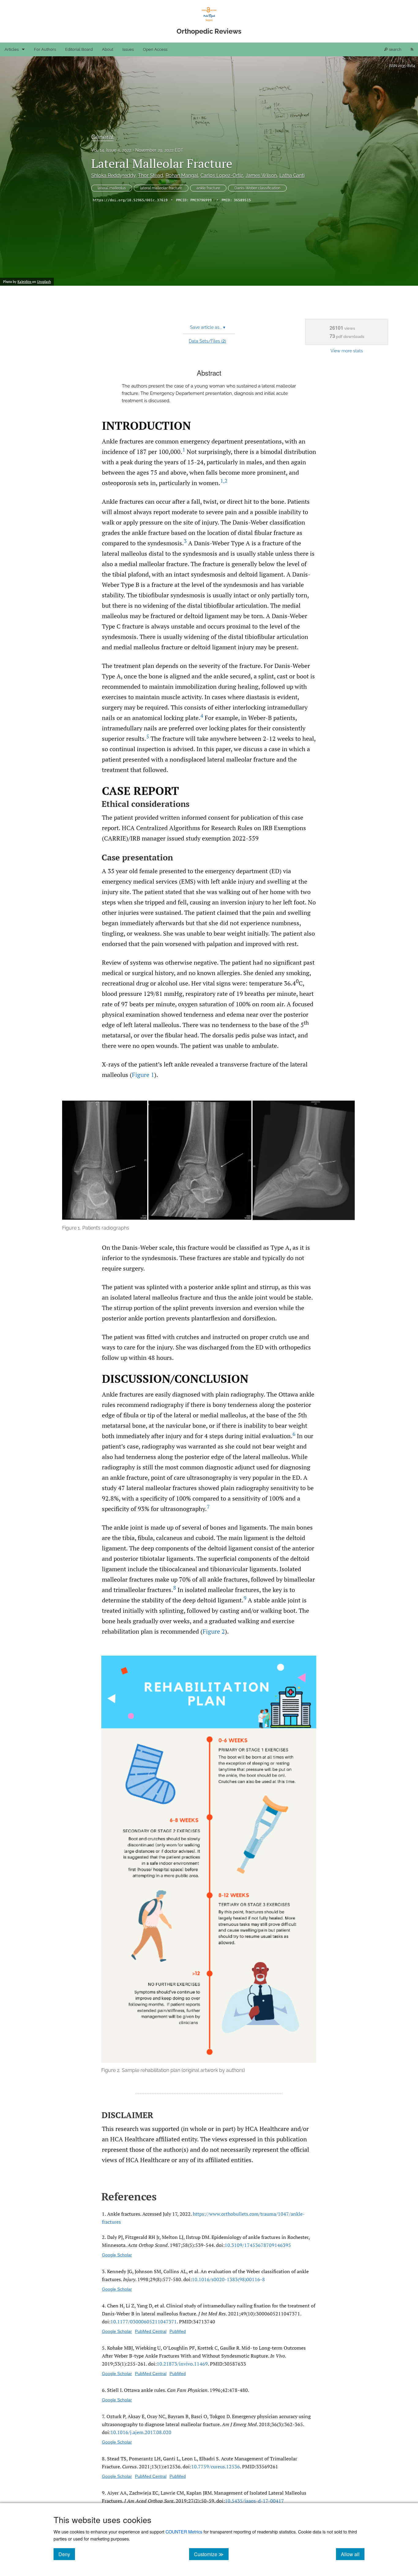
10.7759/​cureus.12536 (216, 2467)
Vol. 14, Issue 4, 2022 (111, 150)
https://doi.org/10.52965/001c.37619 (130, 200)
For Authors (45, 49)
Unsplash (44, 282)
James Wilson (261, 175)
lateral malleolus (112, 188)
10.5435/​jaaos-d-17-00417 (254, 2501)
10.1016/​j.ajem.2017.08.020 (141, 2432)
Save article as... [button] (208, 327)
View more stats (347, 351)
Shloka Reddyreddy (113, 175)
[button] (209, 1166)
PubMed (178, 2331)
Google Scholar (117, 2255)
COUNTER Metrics (184, 2531)
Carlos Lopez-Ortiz (222, 175)
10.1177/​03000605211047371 (144, 2322)
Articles (12, 49)
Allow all (353, 2554)
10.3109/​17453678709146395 (258, 2245)
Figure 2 (214, 1631)
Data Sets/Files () (207, 341)
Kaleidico (25, 282)
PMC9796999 (201, 200)
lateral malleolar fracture (161, 188)
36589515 (242, 200)
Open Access (155, 49)
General (102, 137)
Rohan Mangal (182, 175)
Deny (67, 2554)
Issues (128, 49)
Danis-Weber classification (257, 188)
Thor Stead (151, 175)
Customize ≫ (211, 2554)
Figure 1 (143, 1075)
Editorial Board (79, 49)
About (108, 49)
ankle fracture (208, 188)
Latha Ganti (292, 175)
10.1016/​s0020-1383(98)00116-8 (228, 2279)
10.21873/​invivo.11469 (182, 2364)
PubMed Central (151, 2331)
